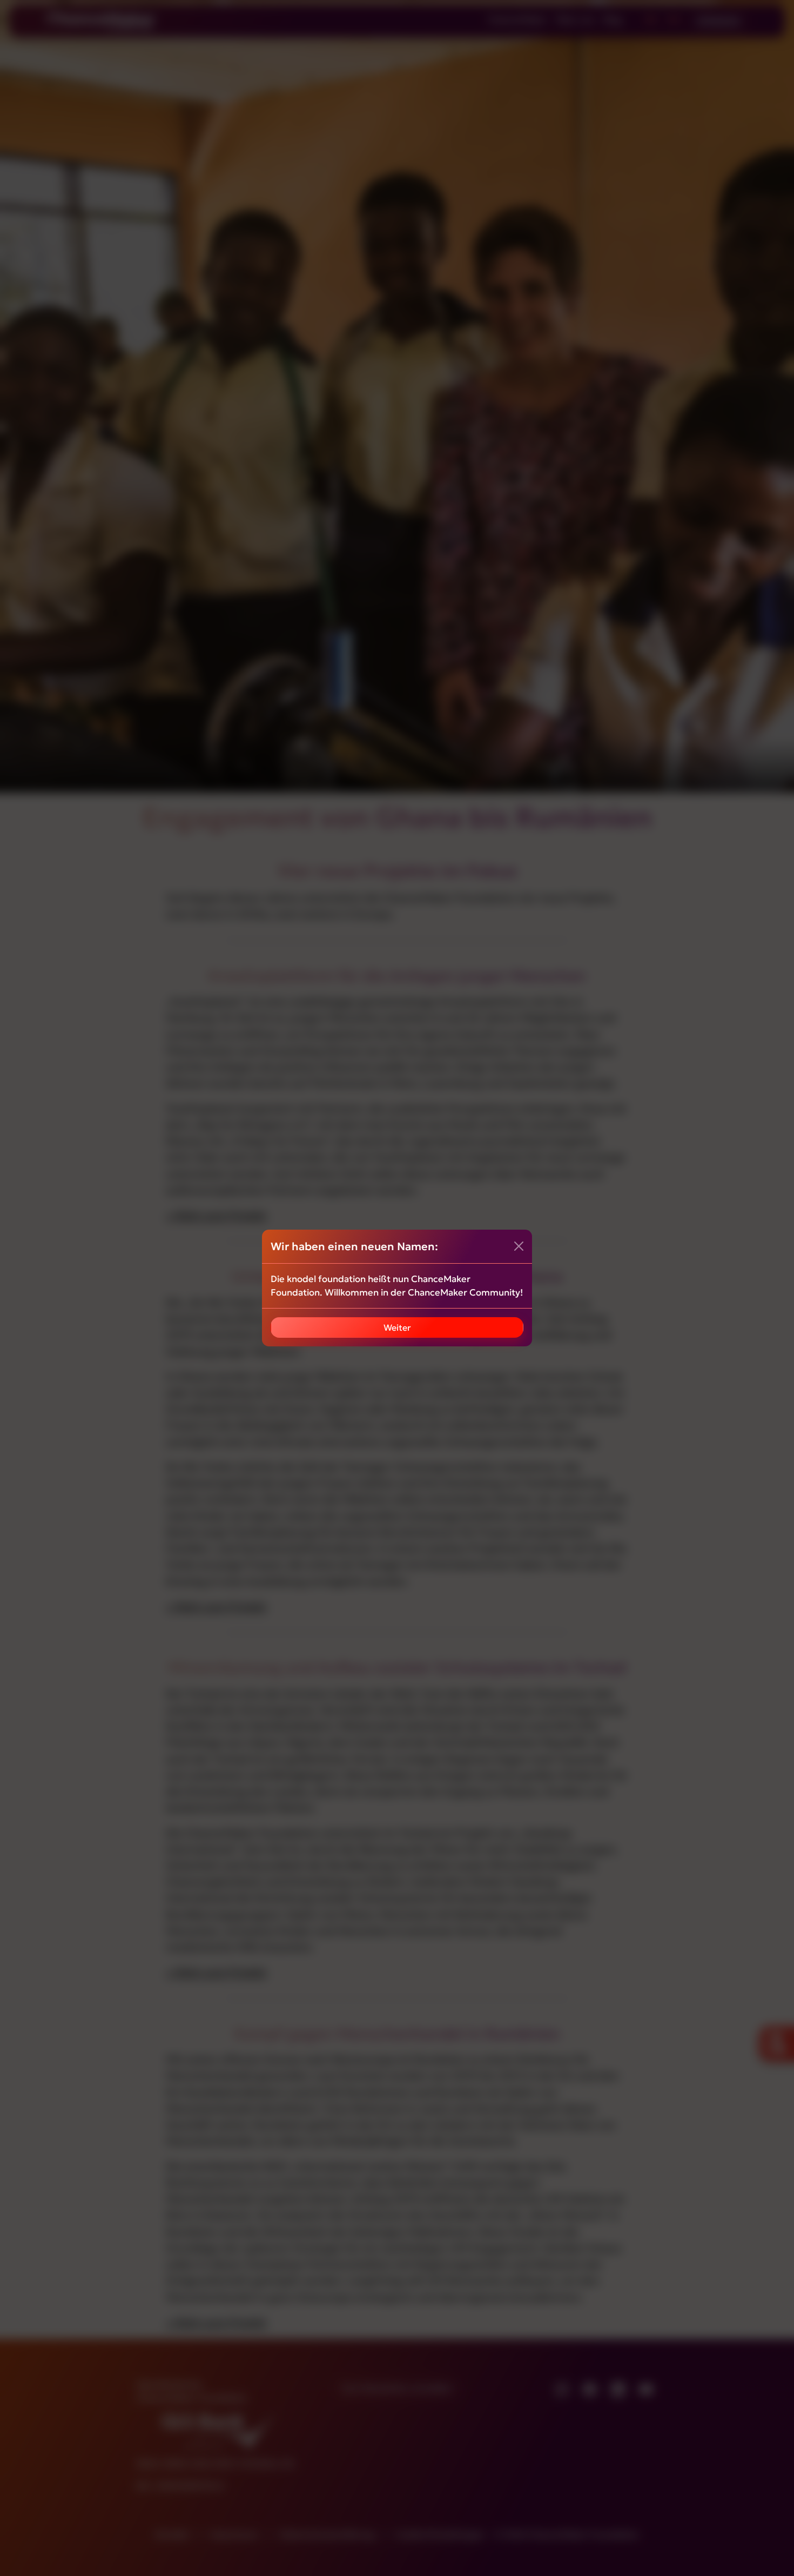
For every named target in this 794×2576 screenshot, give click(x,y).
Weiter (397, 1327)
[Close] (519, 1246)
